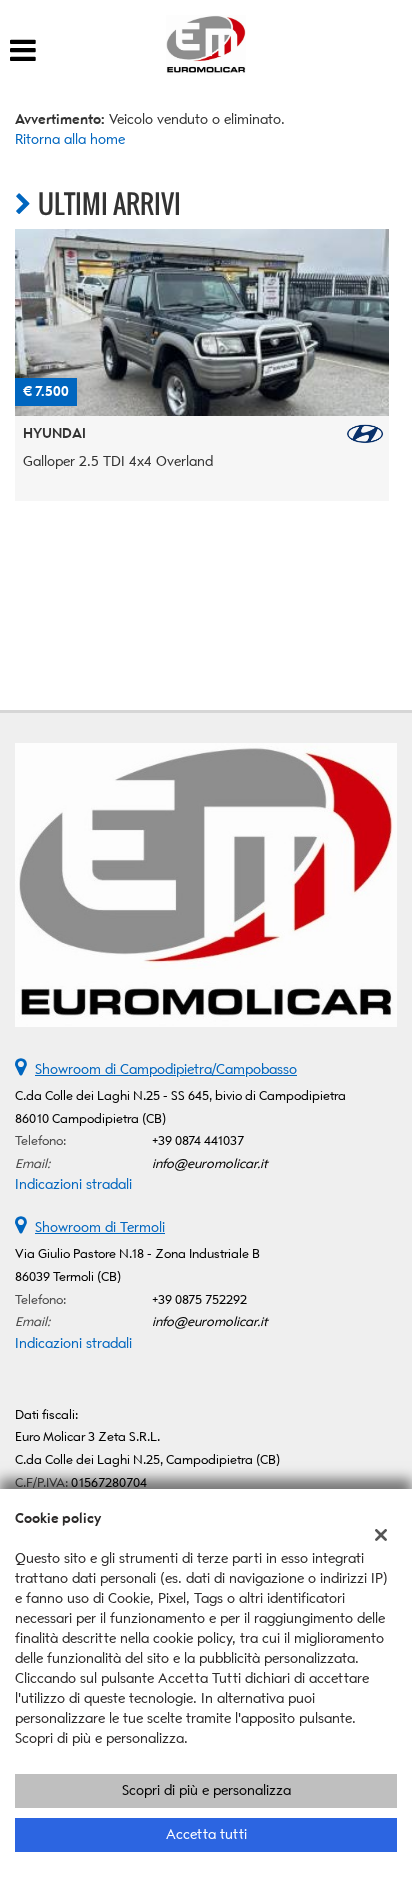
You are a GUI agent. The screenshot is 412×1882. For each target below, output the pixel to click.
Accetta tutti (206, 1834)
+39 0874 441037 (198, 1140)
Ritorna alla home (70, 139)
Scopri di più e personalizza (206, 1790)
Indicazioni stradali (73, 1184)
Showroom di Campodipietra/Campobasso (166, 1069)
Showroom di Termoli (100, 1227)
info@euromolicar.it (210, 1163)
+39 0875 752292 (199, 1299)
